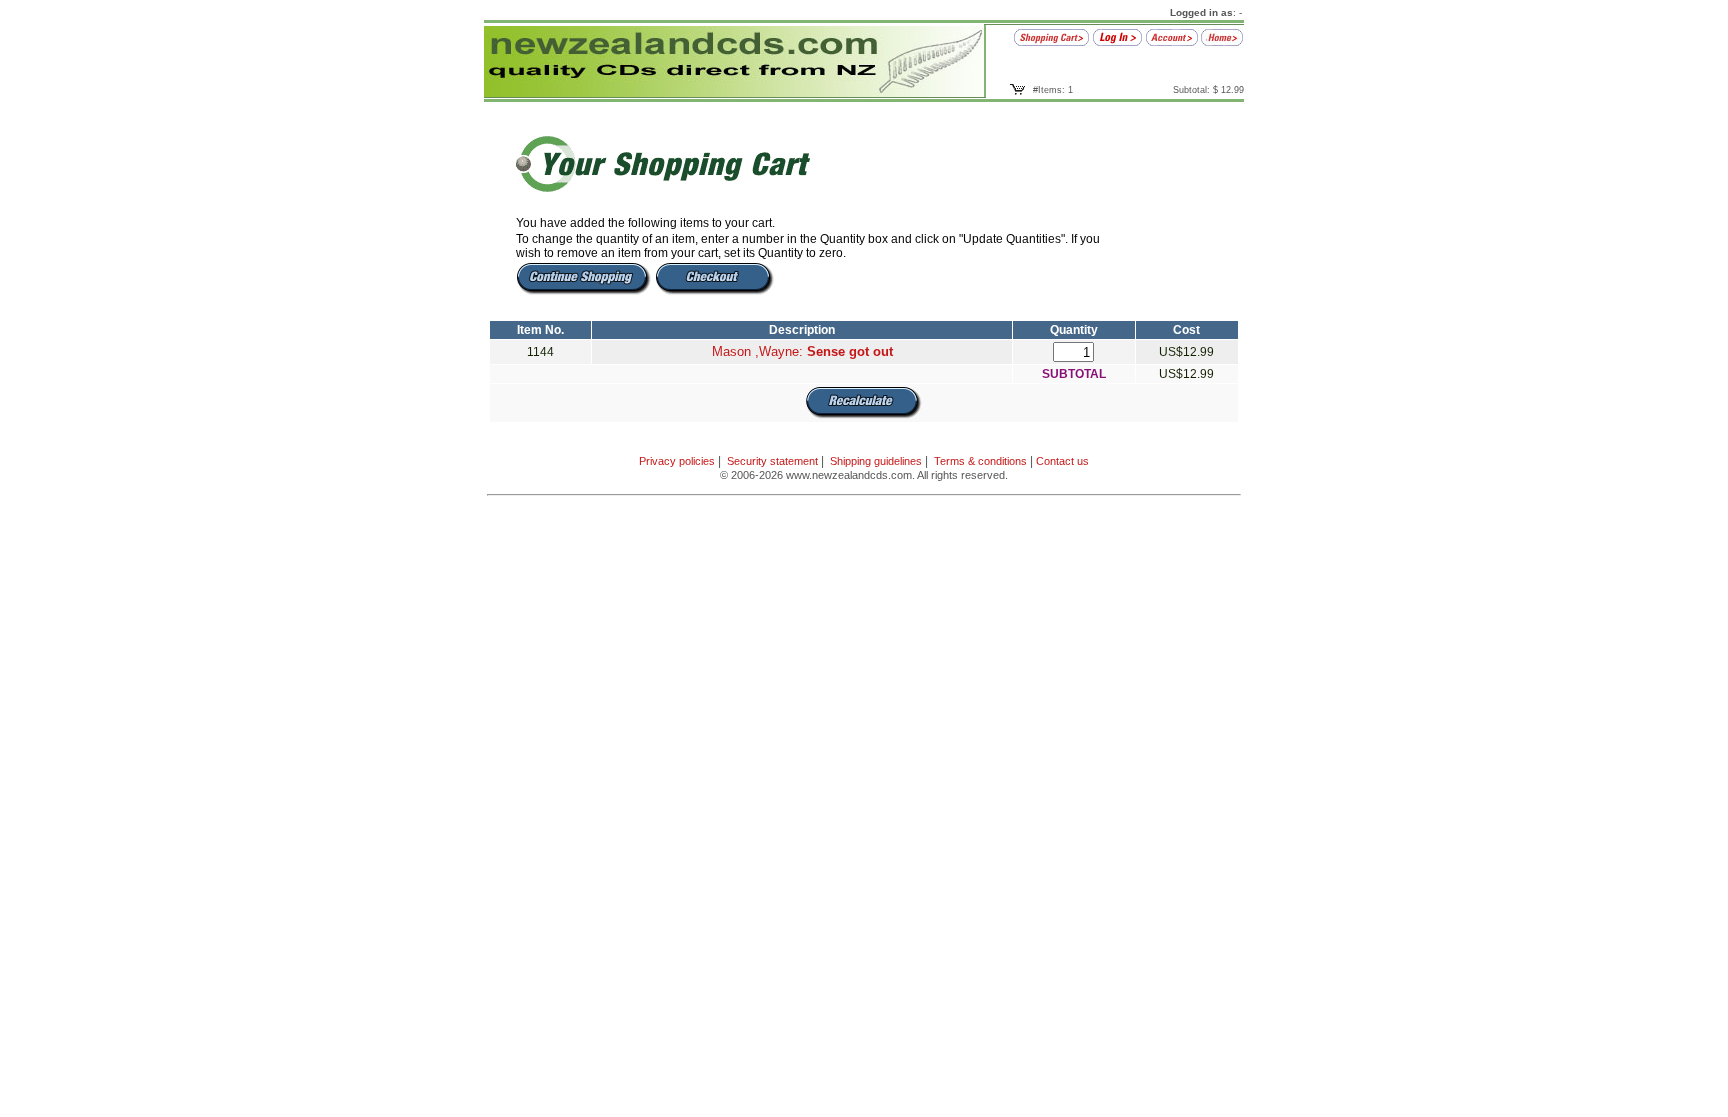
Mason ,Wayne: (802, 351)
